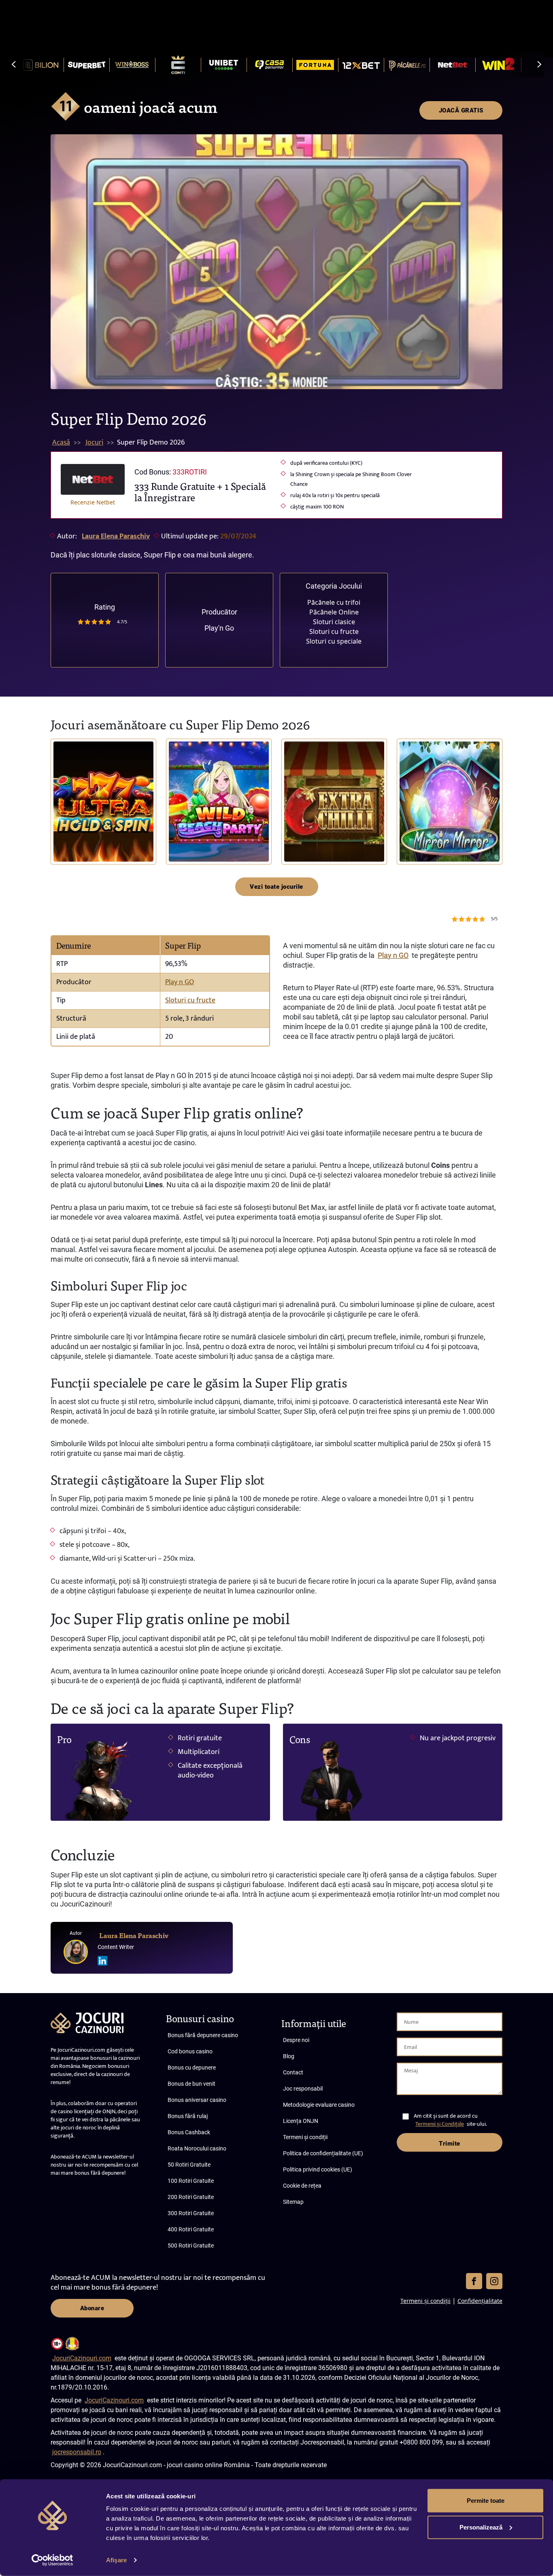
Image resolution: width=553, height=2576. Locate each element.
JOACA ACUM (104, 802)
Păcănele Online (334, 612)
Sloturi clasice (334, 622)
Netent (411, 839)
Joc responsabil (303, 2089)
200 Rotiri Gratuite (191, 2197)
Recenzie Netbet (93, 502)
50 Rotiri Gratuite (189, 2165)
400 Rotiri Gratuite (191, 2229)
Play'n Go (219, 628)
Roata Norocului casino (197, 2148)
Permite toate (486, 2501)
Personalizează (481, 2527)
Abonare (92, 2308)
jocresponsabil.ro (77, 2452)
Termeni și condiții (305, 2137)
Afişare (116, 2560)
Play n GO (180, 982)
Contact (293, 2072)
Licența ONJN (301, 2121)
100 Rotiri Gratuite (191, 2181)
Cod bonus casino (190, 2051)
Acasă (61, 443)
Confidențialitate (480, 2301)
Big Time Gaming (297, 835)
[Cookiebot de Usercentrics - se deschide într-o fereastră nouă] (52, 2560)
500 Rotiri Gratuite (191, 2246)
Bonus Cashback (189, 2132)
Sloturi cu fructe (334, 631)
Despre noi (296, 2040)
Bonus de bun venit (191, 2084)
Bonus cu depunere (192, 2068)
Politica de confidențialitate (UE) (323, 2153)
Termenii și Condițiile (440, 2124)
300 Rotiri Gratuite (191, 2213)
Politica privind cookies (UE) (318, 2169)
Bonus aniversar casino (197, 2100)
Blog (289, 2056)
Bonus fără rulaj (188, 2116)
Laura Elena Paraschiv (116, 536)
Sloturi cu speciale (334, 641)
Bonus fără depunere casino (203, 2035)
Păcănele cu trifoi (334, 602)
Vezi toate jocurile (276, 887)
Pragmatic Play (68, 826)
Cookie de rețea (302, 2186)
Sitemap (293, 2202)
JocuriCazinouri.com (82, 2358)
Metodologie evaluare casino (319, 2105)
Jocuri (94, 443)
